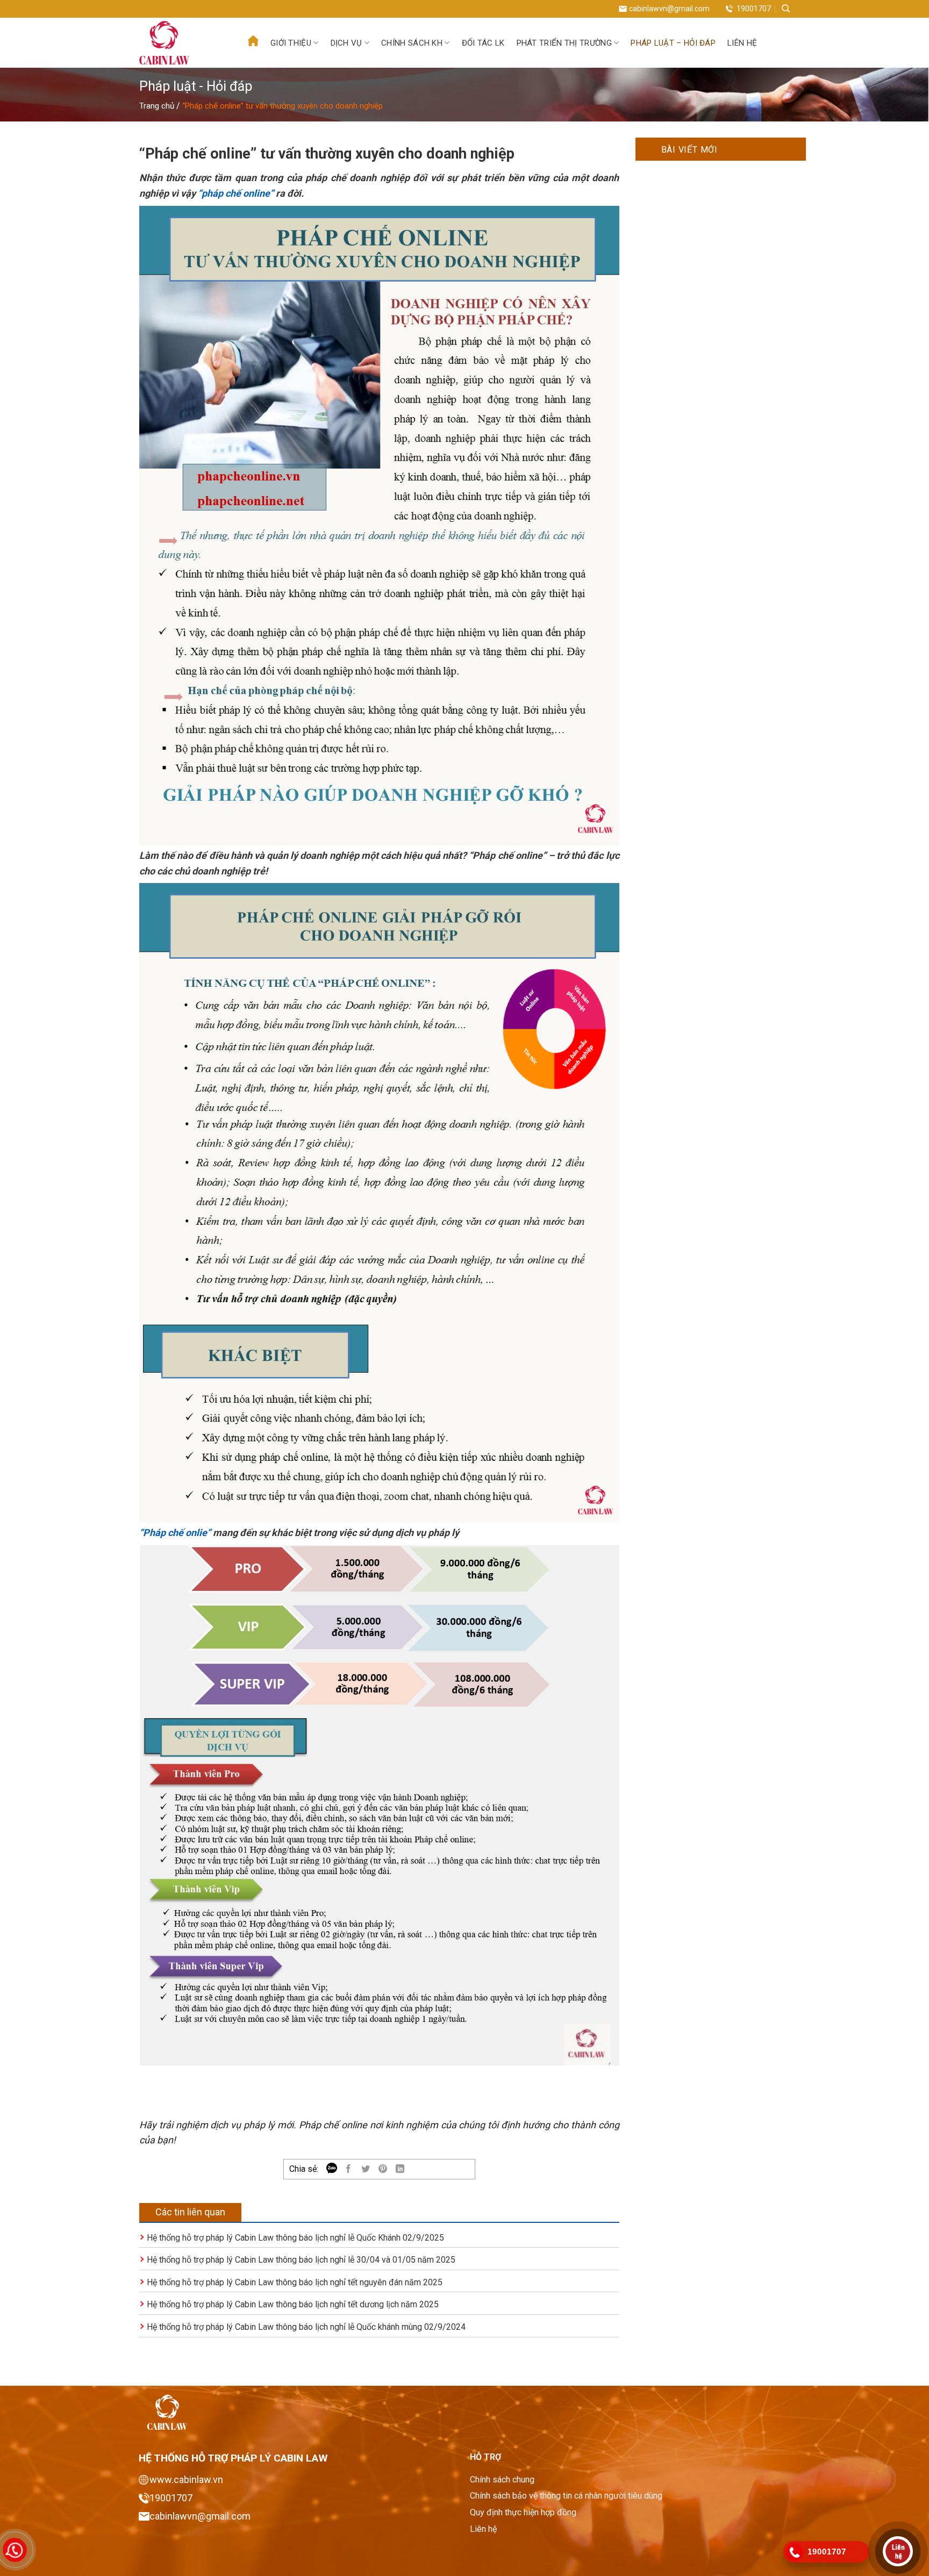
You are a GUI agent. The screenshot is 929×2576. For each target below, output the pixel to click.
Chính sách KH (412, 43)
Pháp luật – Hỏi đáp (673, 43)
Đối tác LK (483, 43)
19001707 (754, 9)
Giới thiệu (291, 43)
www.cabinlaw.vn (186, 2480)
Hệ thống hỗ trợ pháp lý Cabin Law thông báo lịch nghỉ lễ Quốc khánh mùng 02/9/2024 (306, 2327)
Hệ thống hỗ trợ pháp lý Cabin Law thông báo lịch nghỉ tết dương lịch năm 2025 (293, 2304)
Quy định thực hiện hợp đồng (523, 2512)
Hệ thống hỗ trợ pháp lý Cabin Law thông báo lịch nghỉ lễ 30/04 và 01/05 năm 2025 (301, 2260)
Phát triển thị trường (564, 43)
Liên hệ (742, 43)
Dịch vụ (346, 43)
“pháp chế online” (236, 193)
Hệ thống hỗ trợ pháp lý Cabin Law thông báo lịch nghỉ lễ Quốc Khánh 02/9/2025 (295, 2238)
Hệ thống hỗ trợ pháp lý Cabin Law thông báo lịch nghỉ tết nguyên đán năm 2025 (295, 2282)
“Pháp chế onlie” (175, 1533)
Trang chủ (157, 106)
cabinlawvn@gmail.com (669, 9)
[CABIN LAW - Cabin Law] (180, 43)
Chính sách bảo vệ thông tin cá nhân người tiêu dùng (566, 2496)
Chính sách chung (502, 2480)
